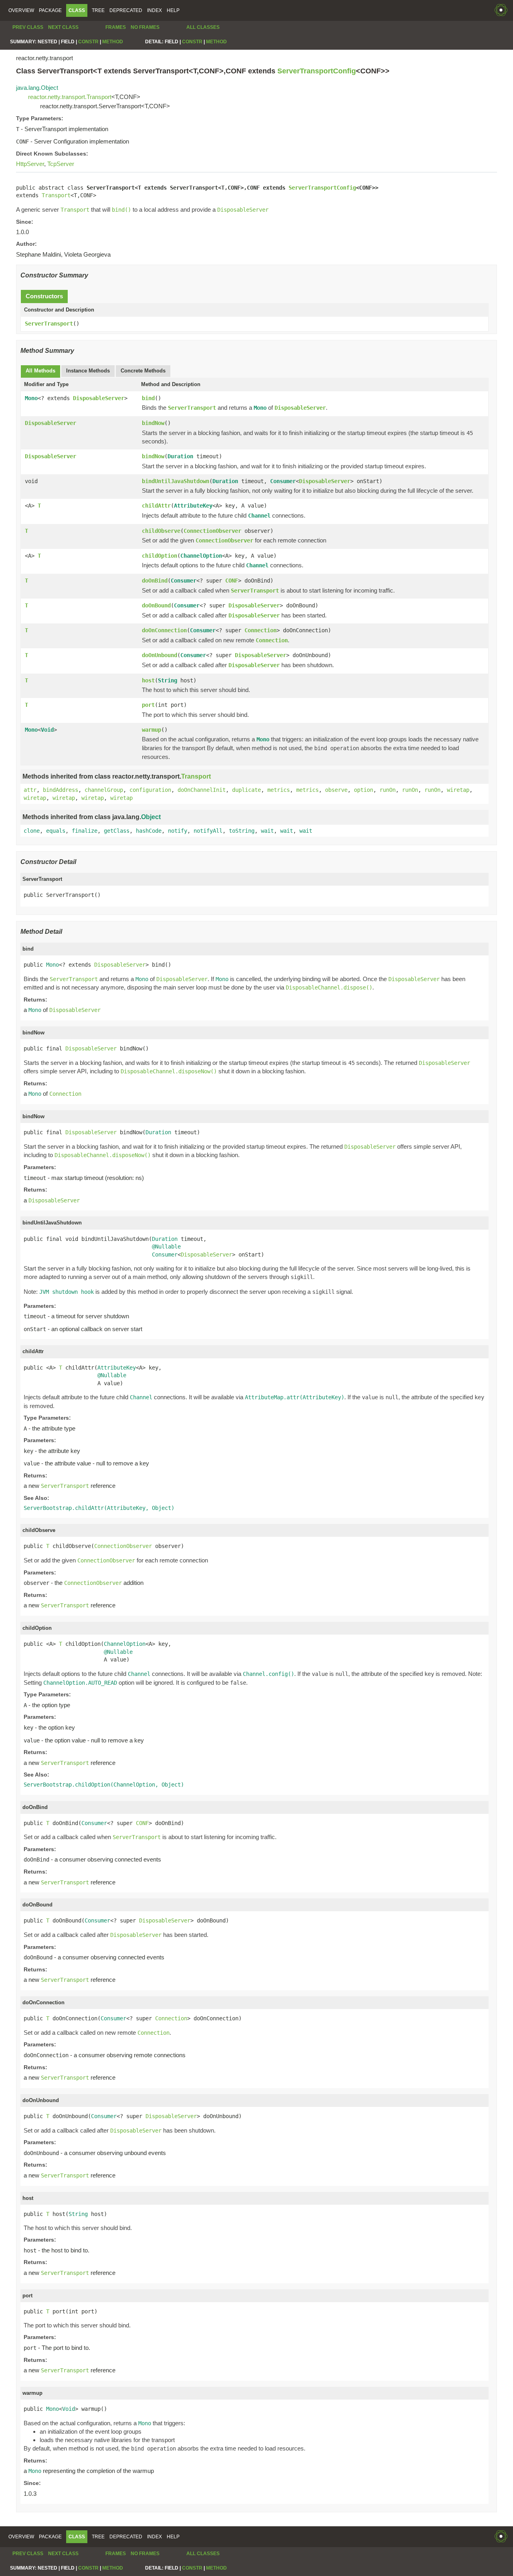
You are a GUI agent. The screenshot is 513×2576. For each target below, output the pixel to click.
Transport (56, 195)
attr (30, 790)
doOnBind (155, 581)
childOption (160, 556)
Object (151, 817)
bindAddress (61, 790)
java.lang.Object (37, 88)
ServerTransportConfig (317, 71)
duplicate (246, 790)
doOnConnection (164, 630)
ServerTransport (49, 324)
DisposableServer (99, 398)
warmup (151, 730)
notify (178, 831)
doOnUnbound (160, 655)
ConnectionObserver (212, 531)
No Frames (145, 27)
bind (148, 398)
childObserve (161, 531)
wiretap (458, 790)
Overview (21, 10)
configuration (150, 790)
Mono (31, 398)
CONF (232, 581)
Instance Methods (88, 371)
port (148, 705)
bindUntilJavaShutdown (176, 481)
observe (336, 790)
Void (47, 730)
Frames (116, 27)
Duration (180, 456)
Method (113, 42)
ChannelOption (201, 556)
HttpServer (30, 164)
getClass (117, 831)
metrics (279, 790)
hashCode (149, 831)
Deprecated (126, 10)
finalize (85, 831)
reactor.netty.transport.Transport (70, 97)
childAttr (156, 506)
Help (173, 10)
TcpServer (61, 164)
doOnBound (156, 605)
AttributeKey (193, 506)
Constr (88, 42)
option (364, 790)
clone (32, 831)
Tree (98, 10)
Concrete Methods (143, 371)
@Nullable (166, 1247)
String (168, 680)
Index (155, 10)
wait (267, 831)
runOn (388, 790)
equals (56, 831)
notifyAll (208, 831)
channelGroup (104, 790)
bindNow (153, 423)
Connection (261, 630)
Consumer (283, 481)
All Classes (203, 27)
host (148, 680)
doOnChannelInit (202, 790)
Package (50, 10)
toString (242, 831)
